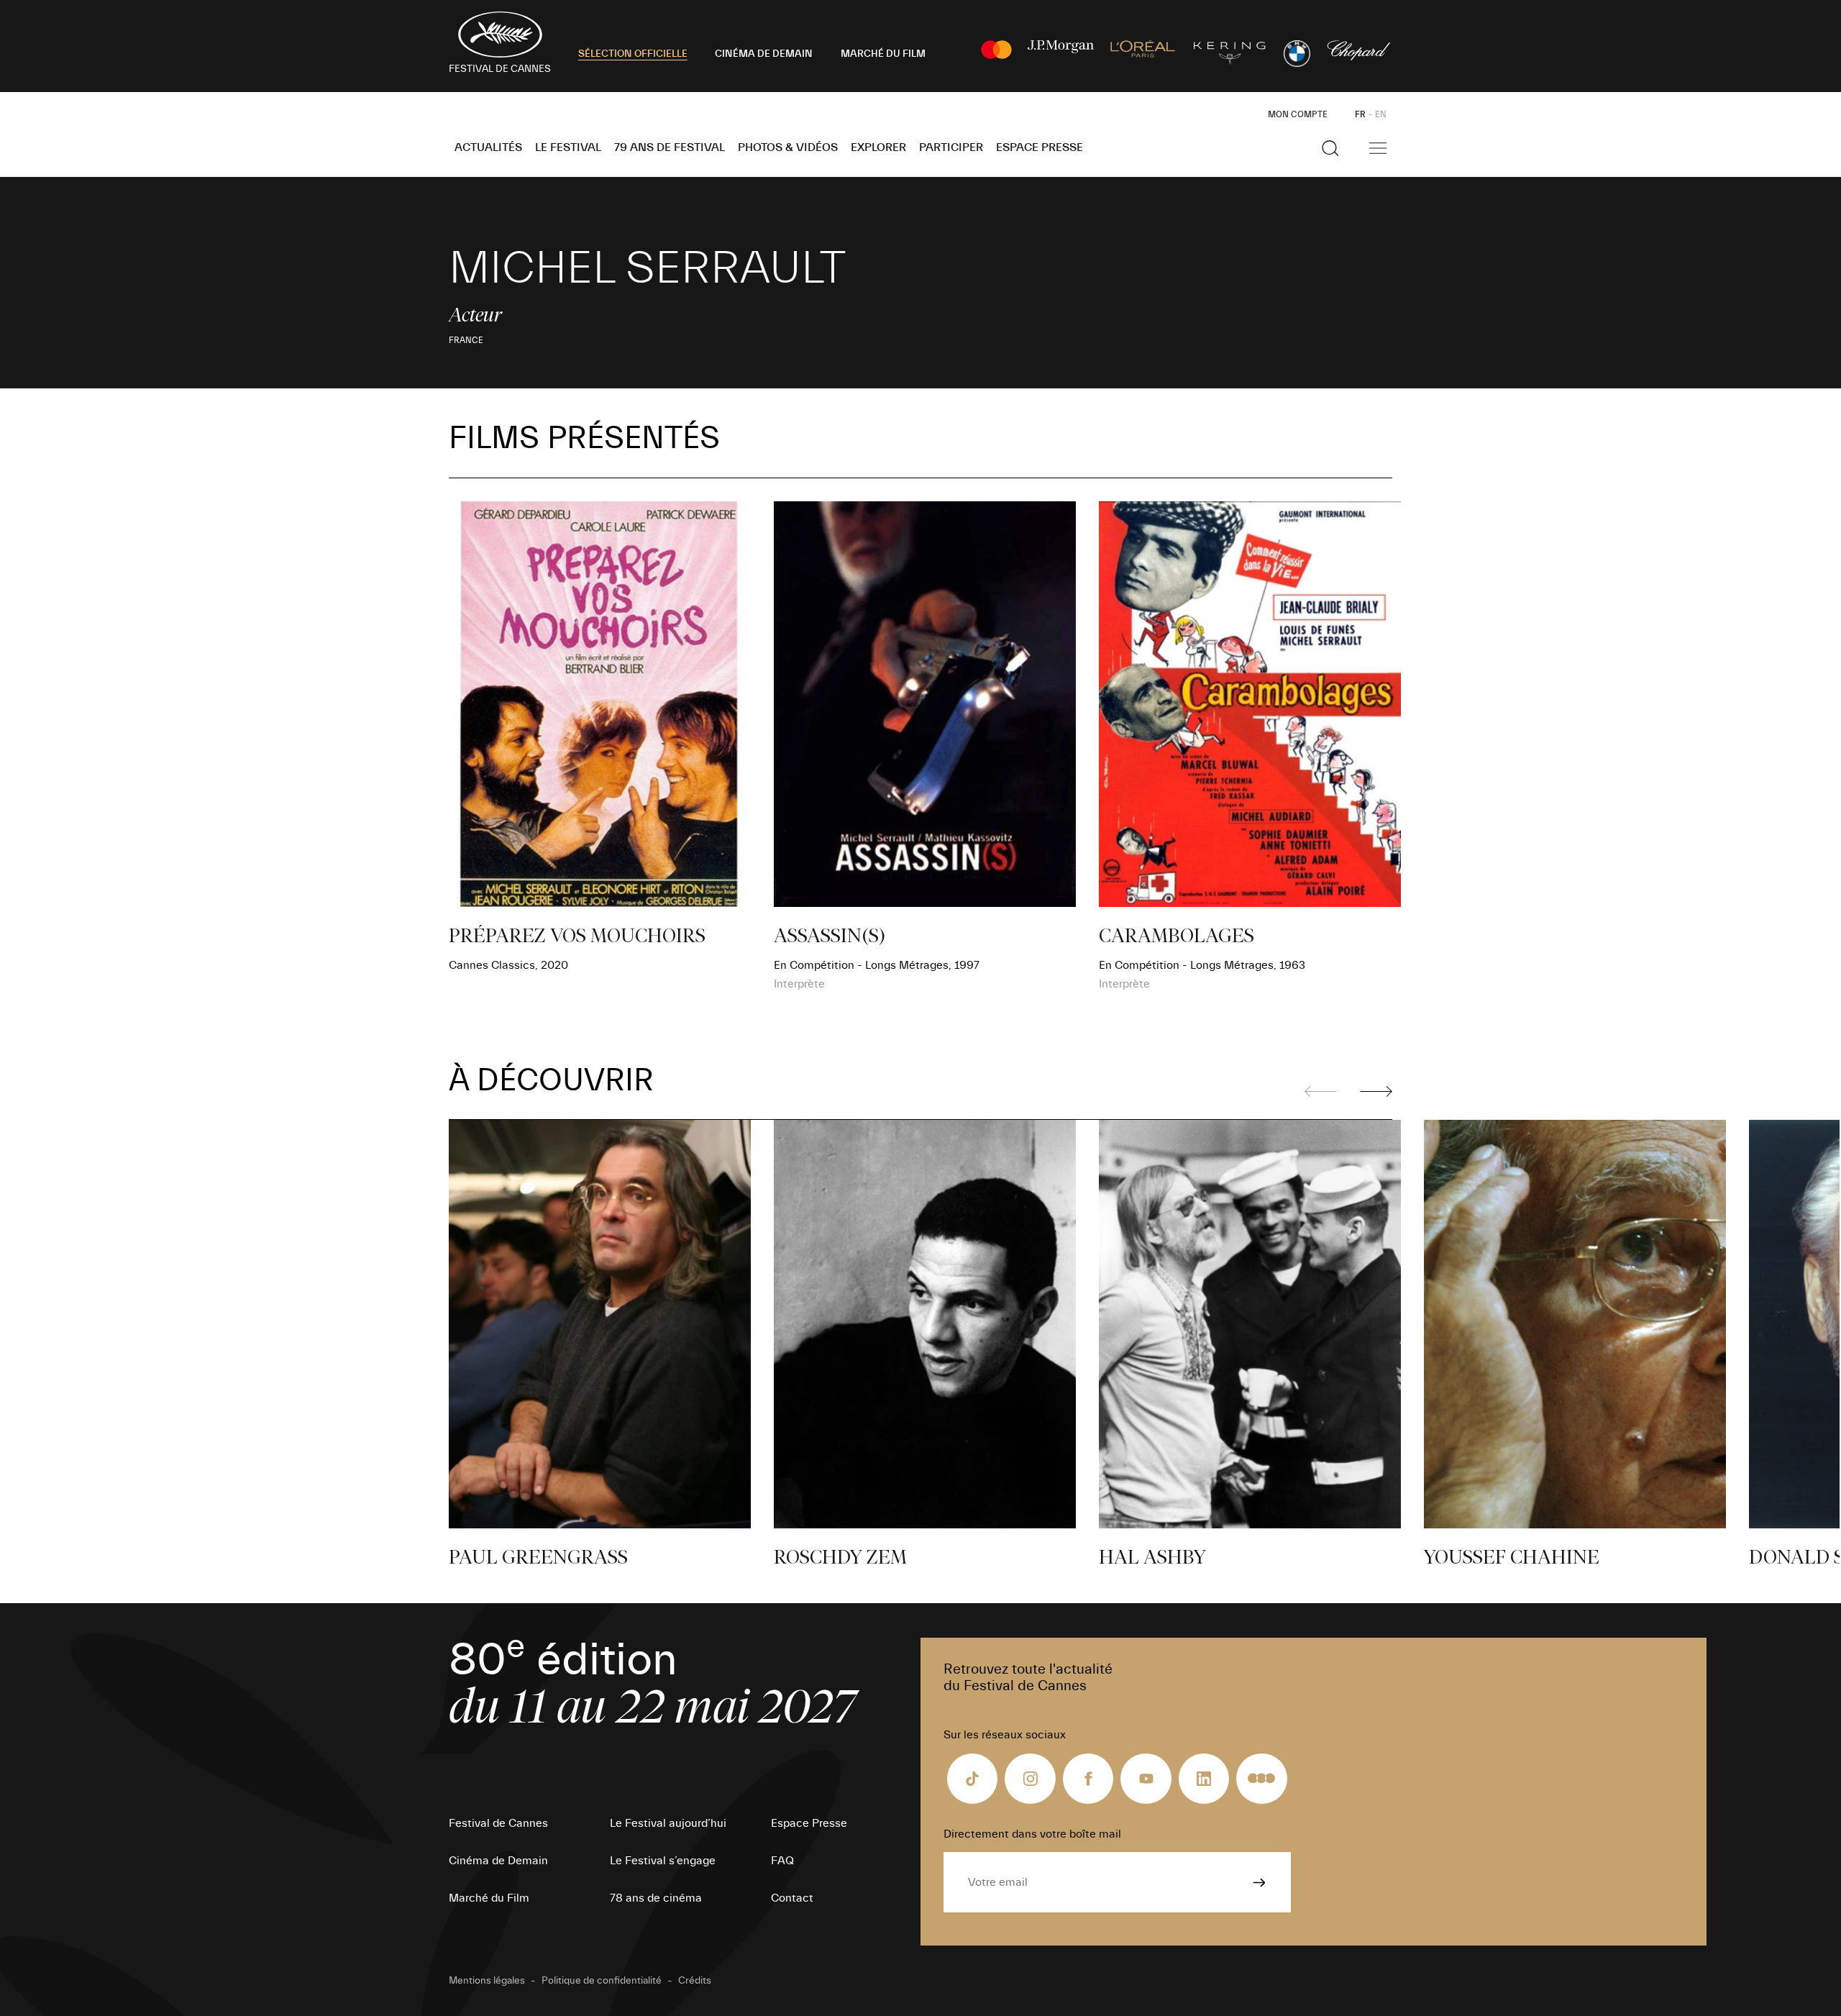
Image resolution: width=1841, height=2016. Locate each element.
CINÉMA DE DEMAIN (764, 54)
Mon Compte (1298, 114)
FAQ (782, 1861)
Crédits (695, 1981)
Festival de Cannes (498, 1823)
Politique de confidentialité (602, 1981)
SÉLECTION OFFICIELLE (633, 54)
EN (1381, 114)
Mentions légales (487, 1981)
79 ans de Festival (670, 147)
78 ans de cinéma (656, 1898)
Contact (792, 1898)
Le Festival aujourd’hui (668, 1823)
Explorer (878, 147)
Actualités (488, 147)
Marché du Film (489, 1898)
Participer (951, 147)
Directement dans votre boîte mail (1032, 1834)
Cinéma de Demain (498, 1861)
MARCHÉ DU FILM (883, 54)
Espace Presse (1040, 147)
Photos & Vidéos (788, 147)
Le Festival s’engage (663, 1861)
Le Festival (568, 147)
